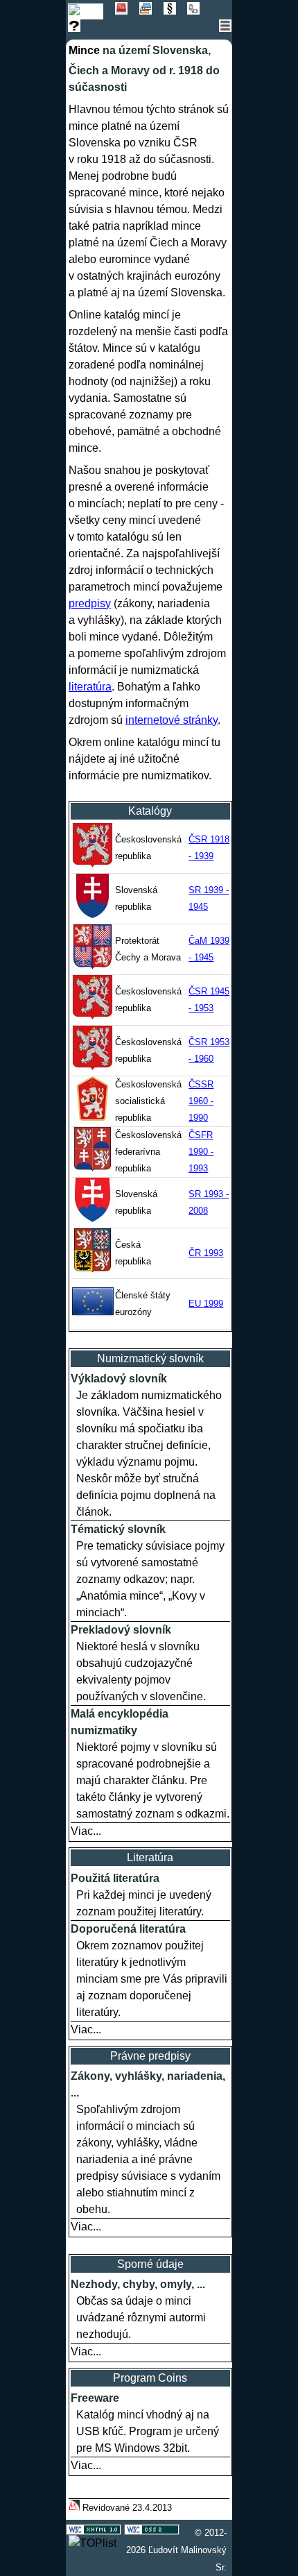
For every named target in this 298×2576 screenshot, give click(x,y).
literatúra (90, 687)
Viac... (86, 1831)
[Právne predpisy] (176, 11)
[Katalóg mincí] (91, 11)
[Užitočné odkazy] (198, 11)
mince (84, 126)
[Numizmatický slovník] (127, 11)
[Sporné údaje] (79, 28)
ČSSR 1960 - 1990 (201, 1101)
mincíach (100, 503)
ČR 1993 (206, 1253)
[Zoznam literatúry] (151, 11)
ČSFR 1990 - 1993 (201, 1152)
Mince (84, 50)
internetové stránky (172, 720)
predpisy (90, 603)
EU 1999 (206, 1304)
